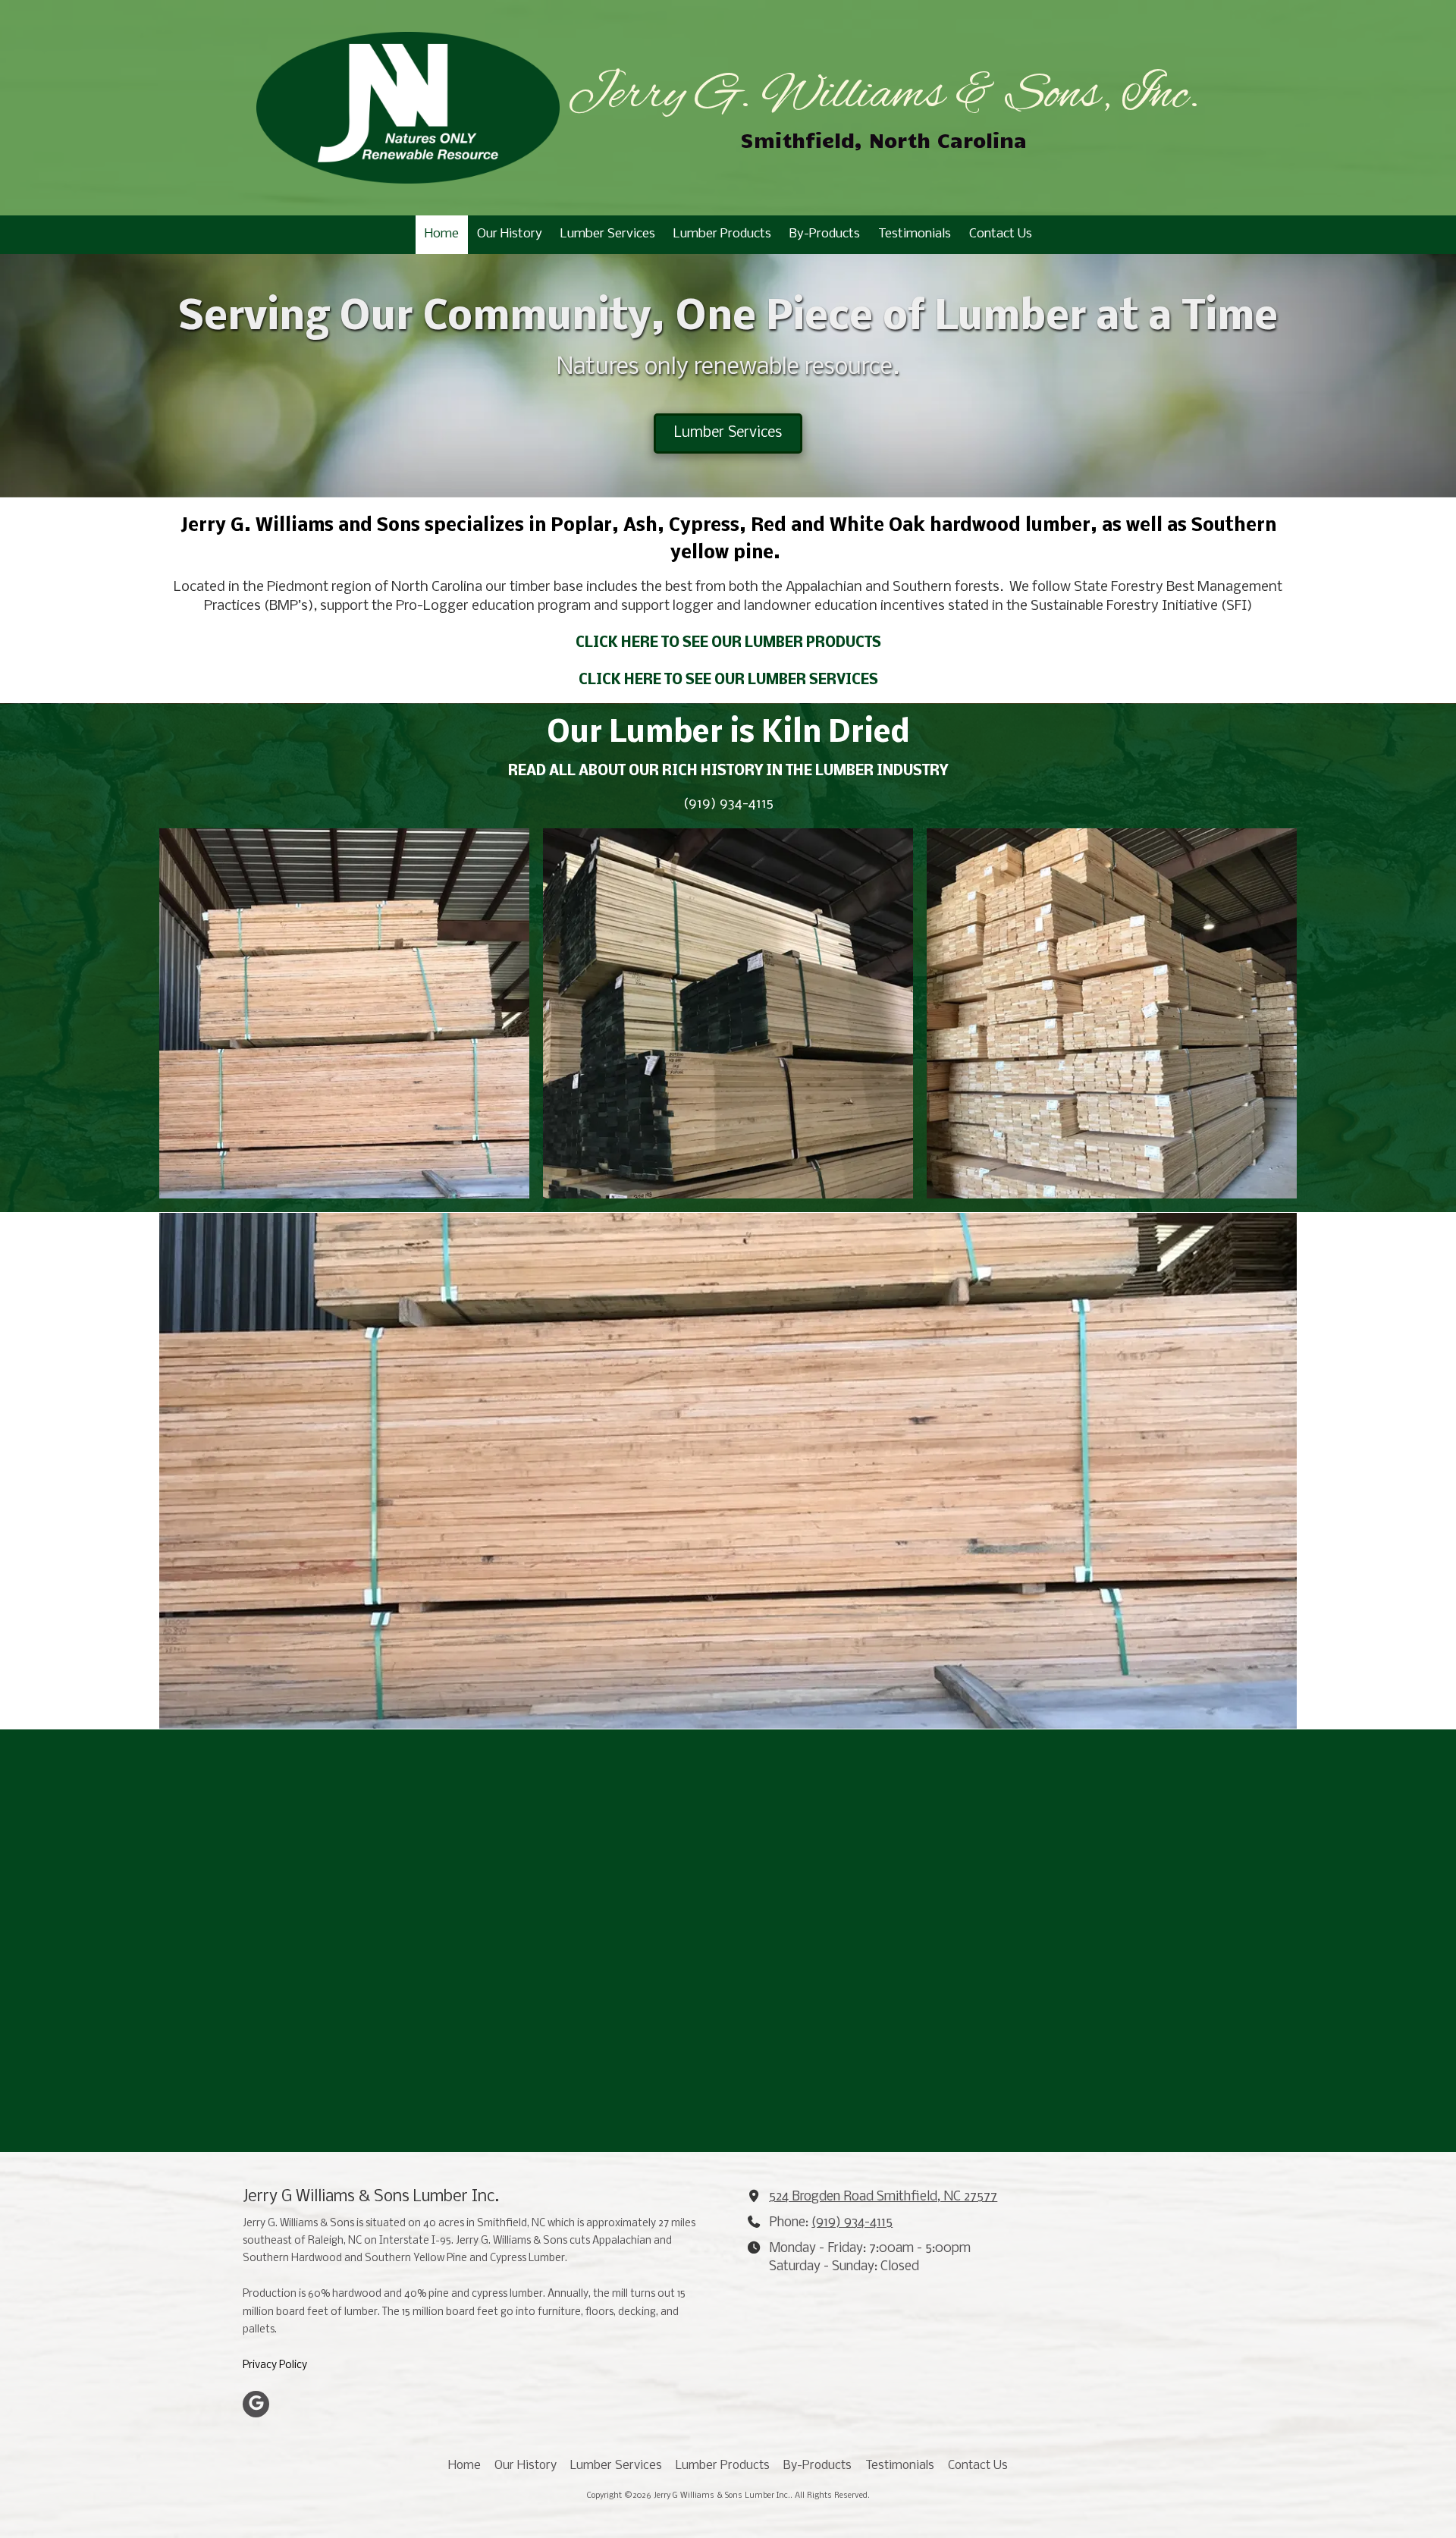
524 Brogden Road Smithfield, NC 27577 (883, 2197)
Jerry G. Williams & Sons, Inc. (883, 96)
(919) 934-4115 (852, 2223)
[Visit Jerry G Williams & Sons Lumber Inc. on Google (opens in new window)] (256, 2404)
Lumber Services (728, 433)
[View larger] (344, 1013)
